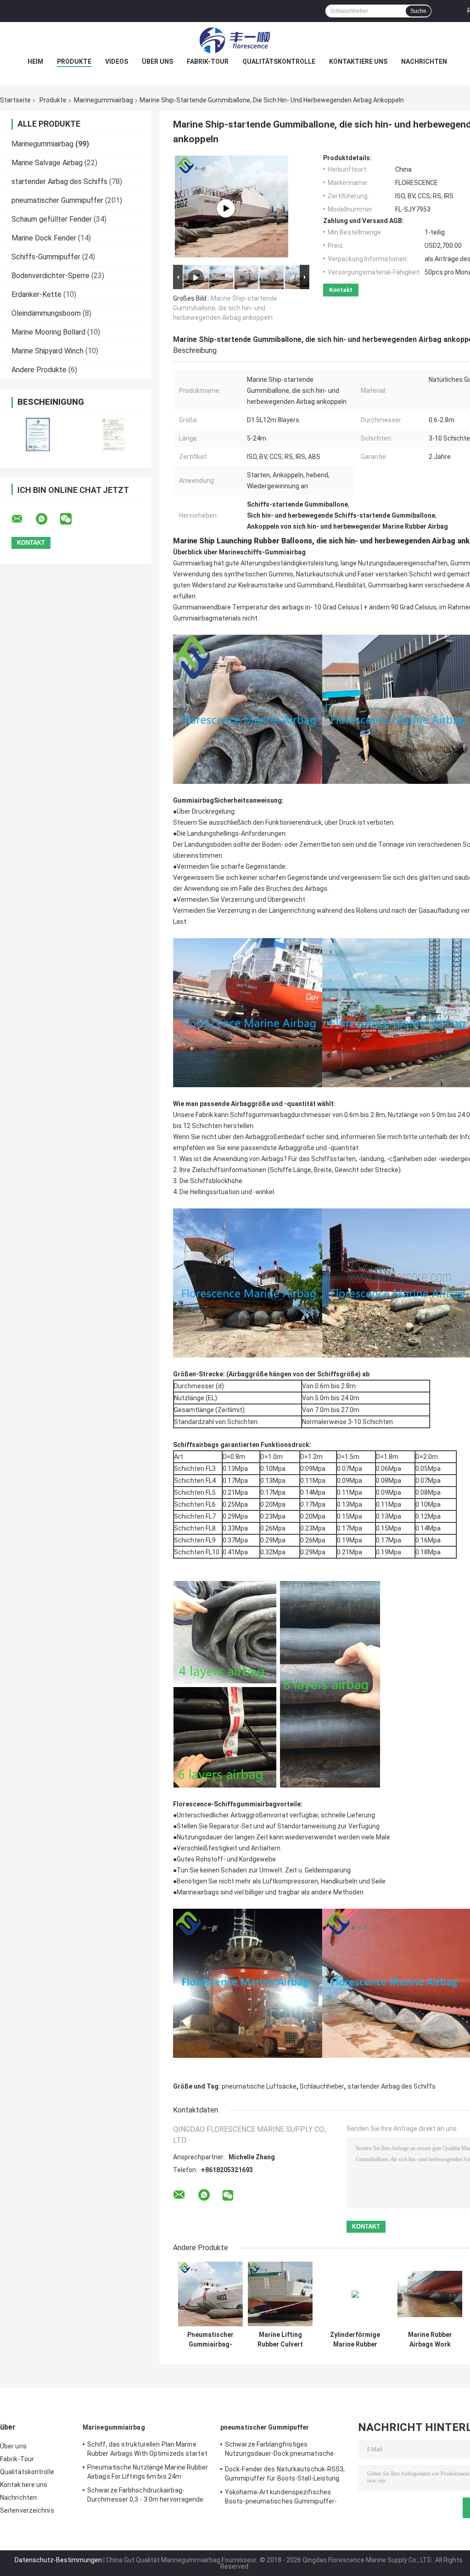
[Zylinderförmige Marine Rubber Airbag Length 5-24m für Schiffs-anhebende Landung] (355, 2294)
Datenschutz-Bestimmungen (58, 2560)
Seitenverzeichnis (27, 2510)
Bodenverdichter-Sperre (50, 276)
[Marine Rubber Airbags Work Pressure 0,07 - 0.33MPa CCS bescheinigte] (430, 2294)
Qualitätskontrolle (279, 61)
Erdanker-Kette (36, 294)
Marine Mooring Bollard (48, 332)
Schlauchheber (322, 2086)
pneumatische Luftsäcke (259, 2086)
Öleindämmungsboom (46, 313)
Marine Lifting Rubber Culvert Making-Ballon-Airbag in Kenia (280, 2340)
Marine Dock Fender (44, 238)
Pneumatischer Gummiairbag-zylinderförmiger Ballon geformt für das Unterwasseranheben (210, 2340)
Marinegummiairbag (104, 100)
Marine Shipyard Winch (48, 351)
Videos (117, 61)
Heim (35, 61)
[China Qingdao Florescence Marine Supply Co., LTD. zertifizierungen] (38, 434)
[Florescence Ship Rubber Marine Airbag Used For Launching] (226, 208)
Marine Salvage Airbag (47, 163)
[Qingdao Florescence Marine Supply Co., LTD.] (235, 40)
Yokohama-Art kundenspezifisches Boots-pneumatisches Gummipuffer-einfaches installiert (281, 2498)
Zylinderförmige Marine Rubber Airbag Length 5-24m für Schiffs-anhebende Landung (355, 2340)
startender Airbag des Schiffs (59, 182)
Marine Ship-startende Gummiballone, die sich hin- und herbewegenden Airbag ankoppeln (225, 308)
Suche (418, 11)
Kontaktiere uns (358, 61)
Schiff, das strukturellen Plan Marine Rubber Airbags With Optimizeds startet (147, 2449)
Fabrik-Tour (208, 61)
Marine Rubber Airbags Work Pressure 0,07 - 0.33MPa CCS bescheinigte (430, 2340)
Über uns (157, 61)
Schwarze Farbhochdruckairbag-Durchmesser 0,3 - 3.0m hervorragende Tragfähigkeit (145, 2496)
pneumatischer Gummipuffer (57, 200)
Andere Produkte (39, 370)
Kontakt (341, 290)
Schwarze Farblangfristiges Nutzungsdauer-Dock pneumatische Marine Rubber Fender (279, 2450)
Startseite (15, 100)
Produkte (74, 61)
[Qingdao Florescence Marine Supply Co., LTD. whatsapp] (47, 519)
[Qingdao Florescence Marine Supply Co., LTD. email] (23, 519)
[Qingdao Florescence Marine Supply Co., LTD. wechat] (72, 519)
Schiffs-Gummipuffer (46, 257)
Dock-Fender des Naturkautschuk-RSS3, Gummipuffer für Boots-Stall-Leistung (285, 2474)
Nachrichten (424, 61)
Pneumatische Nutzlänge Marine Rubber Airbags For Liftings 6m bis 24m (148, 2472)
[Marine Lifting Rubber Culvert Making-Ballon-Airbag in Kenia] (280, 2294)
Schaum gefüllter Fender (52, 219)
